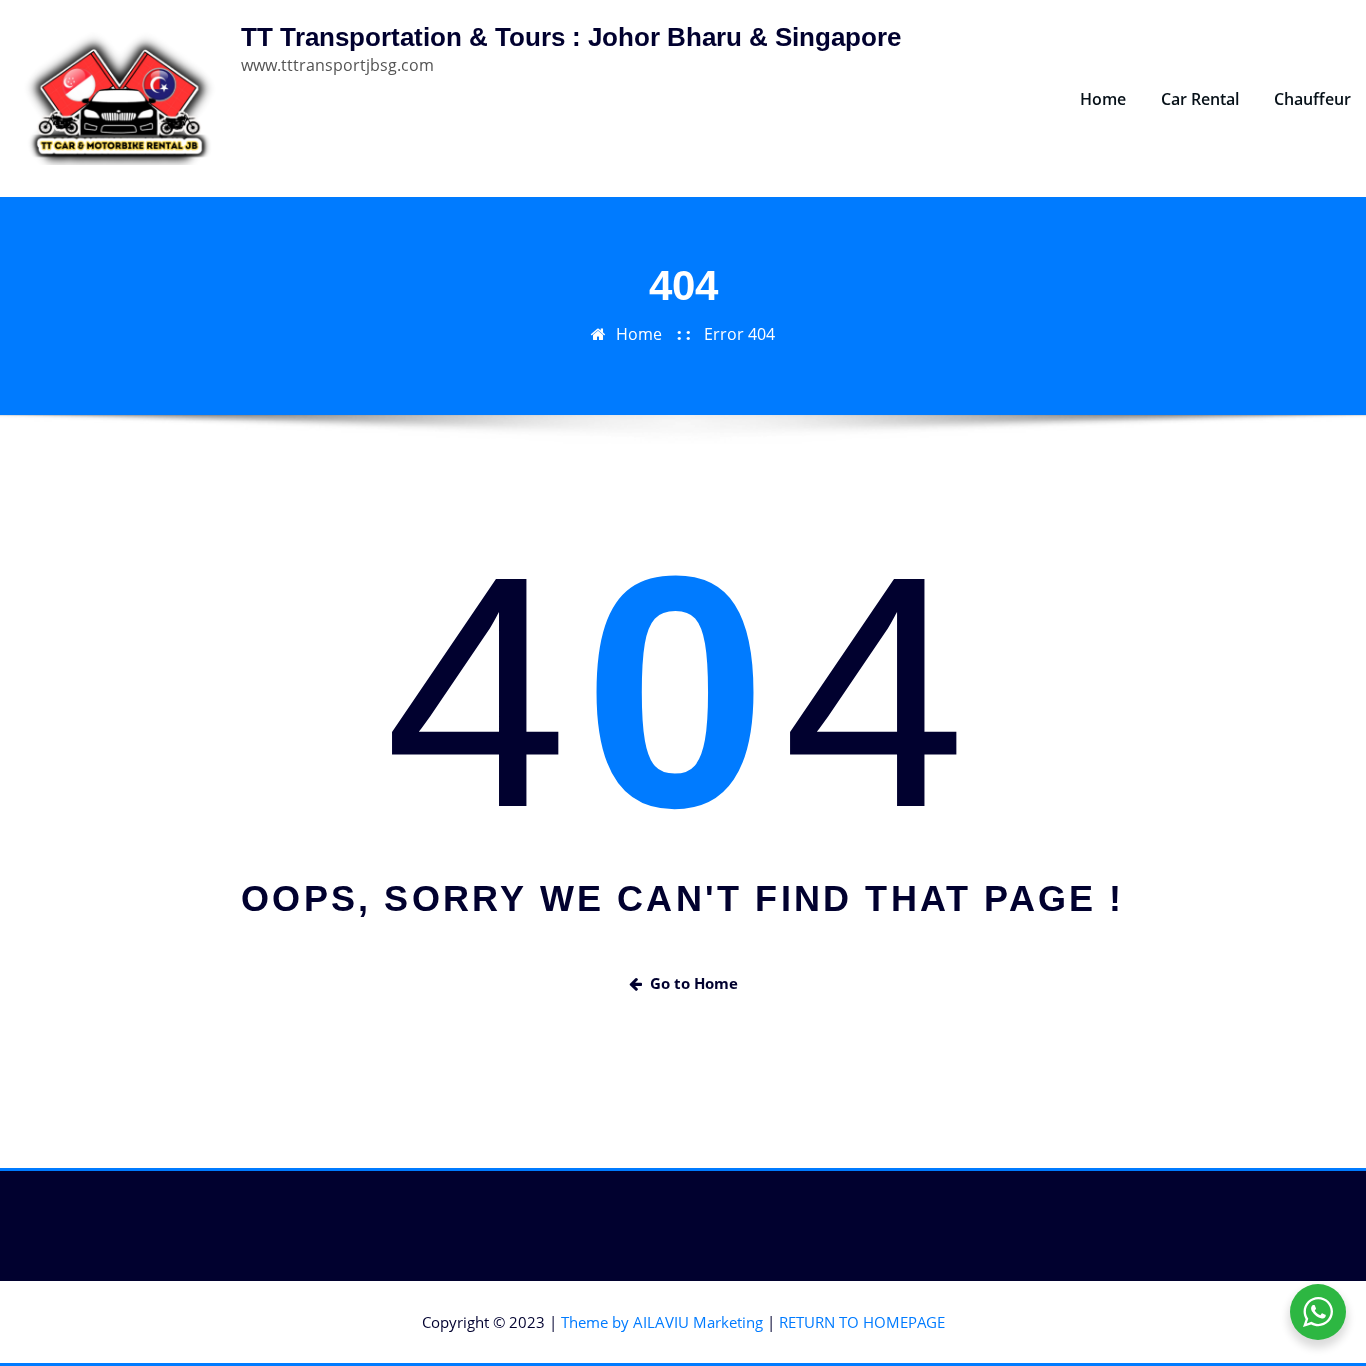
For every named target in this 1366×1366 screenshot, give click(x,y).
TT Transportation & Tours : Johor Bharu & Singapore (571, 37)
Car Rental (1200, 99)
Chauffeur (1312, 99)
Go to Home (694, 983)
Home (1103, 99)
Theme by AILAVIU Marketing (662, 1322)
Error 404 (739, 334)
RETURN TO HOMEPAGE (862, 1322)
